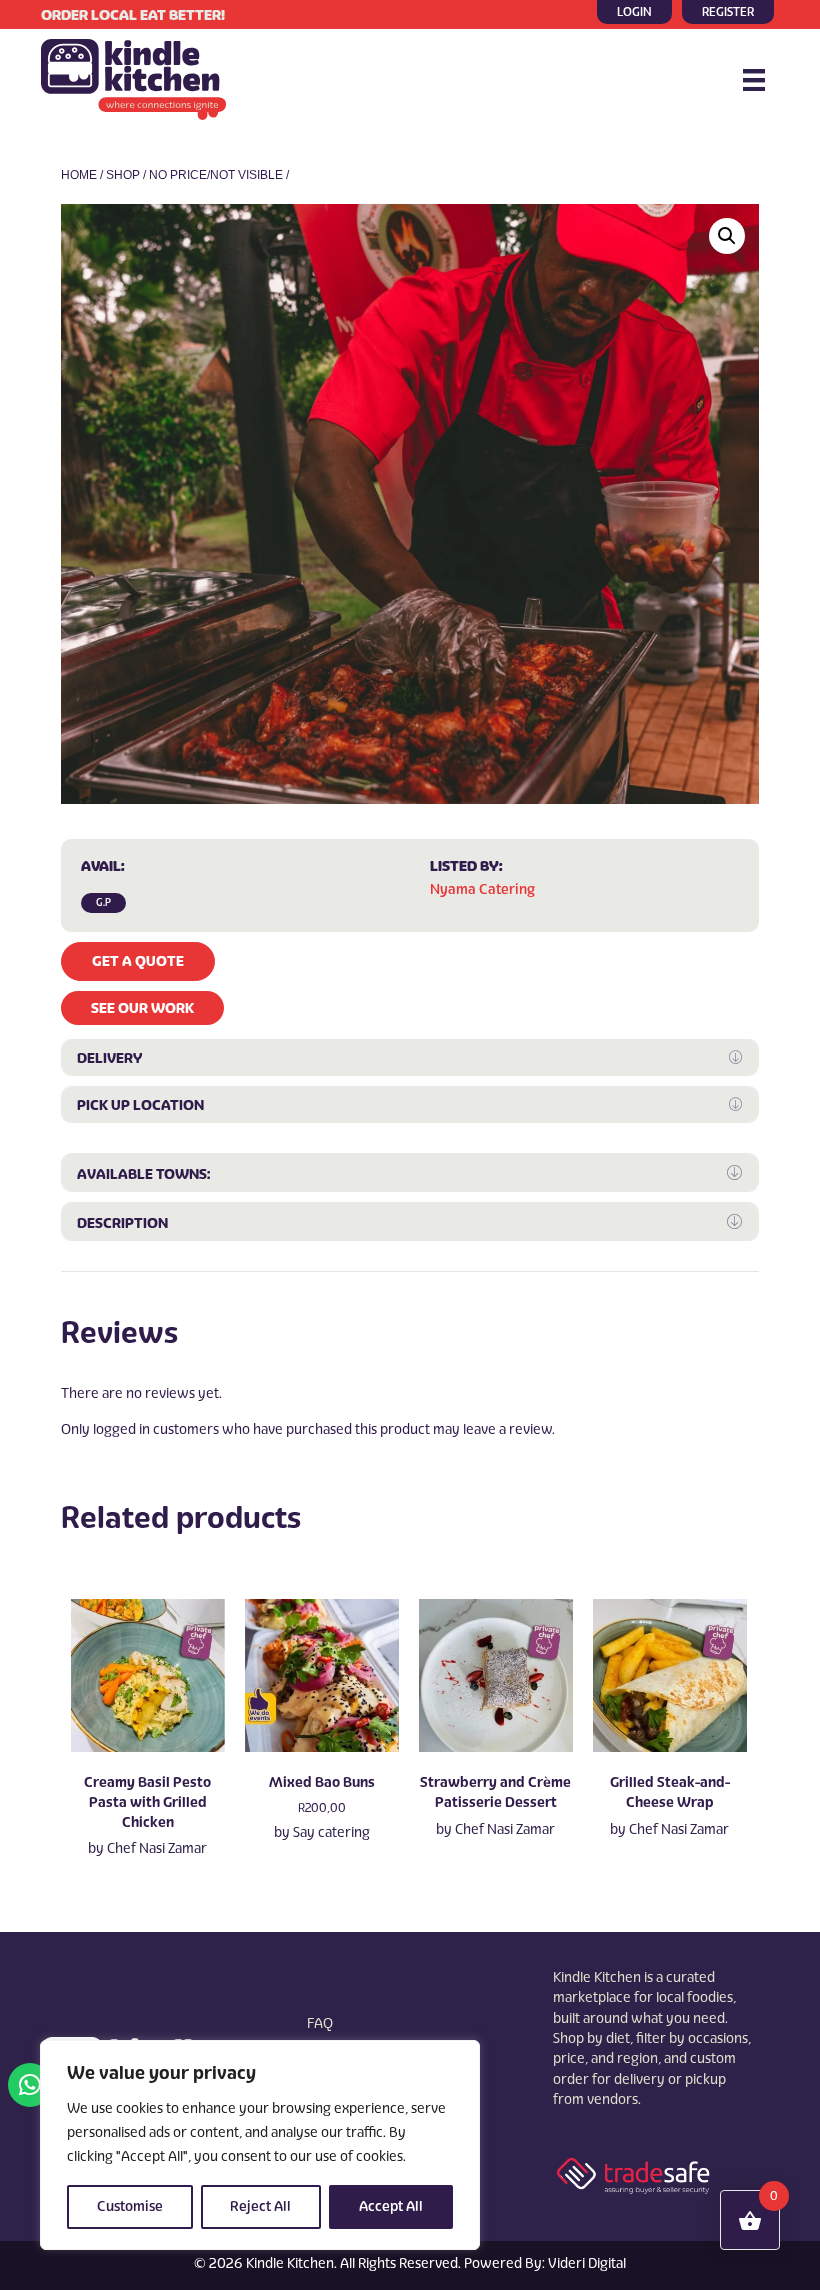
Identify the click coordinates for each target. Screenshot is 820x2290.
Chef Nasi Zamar (157, 1848)
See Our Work (142, 1008)
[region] (260, 2145)
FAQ (320, 2023)
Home (79, 175)
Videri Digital (587, 2263)
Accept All (391, 2206)
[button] (727, 236)
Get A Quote (138, 961)
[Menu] (754, 80)
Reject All (260, 2206)
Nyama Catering (482, 889)
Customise (130, 2206)
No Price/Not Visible (216, 175)
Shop (123, 175)
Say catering (331, 1832)
